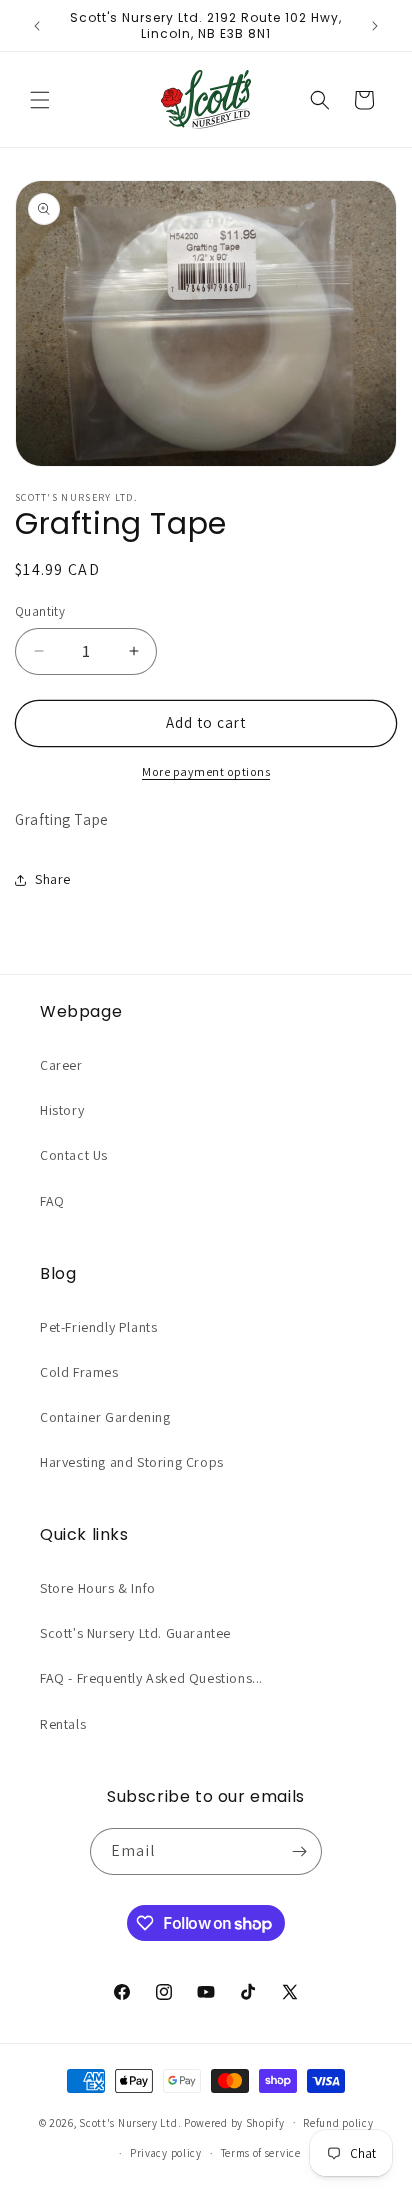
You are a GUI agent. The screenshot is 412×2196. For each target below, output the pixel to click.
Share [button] (53, 879)
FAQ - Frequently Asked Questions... (151, 1678)
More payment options (206, 771)
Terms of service (261, 2153)
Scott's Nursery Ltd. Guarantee (135, 1633)
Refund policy (338, 2123)
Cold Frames (79, 1372)
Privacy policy (166, 2153)
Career (61, 1065)
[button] (40, 100)
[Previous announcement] (37, 26)
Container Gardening (105, 1417)
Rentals (63, 1724)
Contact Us (74, 1155)
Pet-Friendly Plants (98, 1327)
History (62, 1110)
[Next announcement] (375, 26)
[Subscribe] (299, 1851)
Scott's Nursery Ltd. (131, 2122)
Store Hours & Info (98, 1588)
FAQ (52, 1201)
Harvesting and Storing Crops (132, 1462)
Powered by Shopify (234, 2122)
